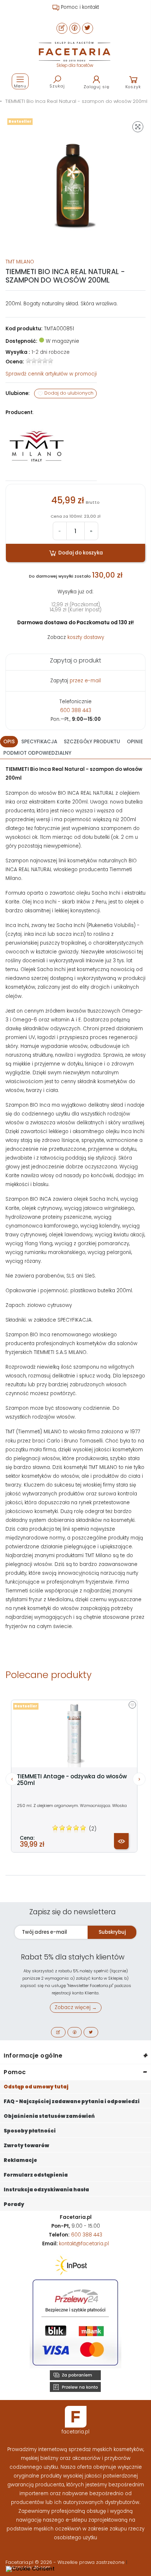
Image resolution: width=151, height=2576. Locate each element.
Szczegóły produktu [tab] (92, 742)
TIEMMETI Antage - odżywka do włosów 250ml (72, 1780)
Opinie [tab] (135, 742)
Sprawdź (51, 374)
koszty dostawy (86, 637)
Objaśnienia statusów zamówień (49, 2116)
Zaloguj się (97, 87)
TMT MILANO (20, 262)
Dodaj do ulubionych (68, 393)
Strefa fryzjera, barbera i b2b (79, 7)
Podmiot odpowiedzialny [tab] (37, 753)
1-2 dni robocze (51, 352)
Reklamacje (20, 2160)
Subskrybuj (112, 1932)
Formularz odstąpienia (36, 2175)
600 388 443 (76, 710)
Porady (14, 2204)
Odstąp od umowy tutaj (36, 2087)
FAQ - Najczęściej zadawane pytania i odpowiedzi (72, 2101)
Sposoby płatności (30, 2131)
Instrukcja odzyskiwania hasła (46, 2190)
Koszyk (133, 87)
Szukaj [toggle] (57, 86)
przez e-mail (85, 681)
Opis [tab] (9, 742)
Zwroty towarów (26, 2146)
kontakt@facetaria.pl (84, 2244)
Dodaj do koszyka (80, 553)
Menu (20, 86)
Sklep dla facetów (75, 65)
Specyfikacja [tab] (39, 742)
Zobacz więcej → (76, 2007)
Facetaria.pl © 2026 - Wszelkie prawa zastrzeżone (66, 2562)
